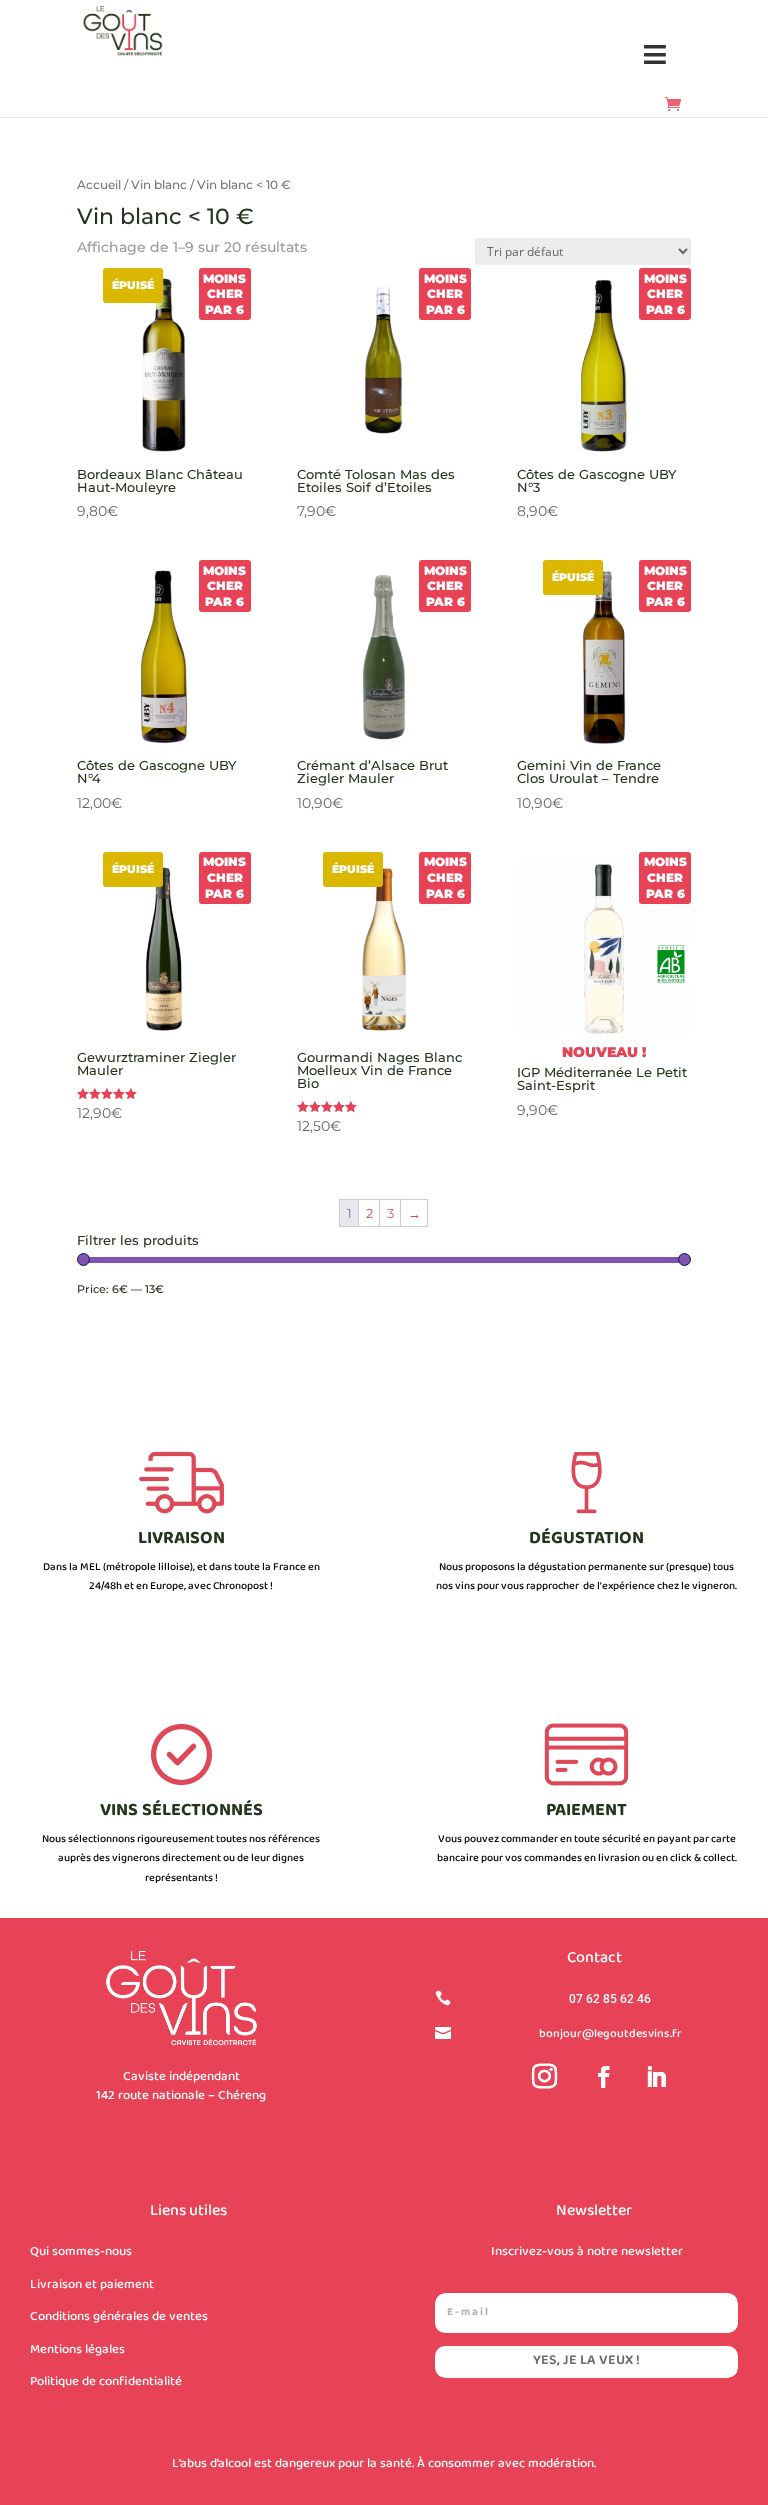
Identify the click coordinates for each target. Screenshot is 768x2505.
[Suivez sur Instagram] (545, 2077)
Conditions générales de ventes (119, 2317)
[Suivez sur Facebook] (604, 2077)
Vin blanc (159, 184)
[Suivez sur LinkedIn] (656, 2077)
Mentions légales (77, 2350)
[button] (655, 55)
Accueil (99, 184)
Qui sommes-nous (81, 2252)
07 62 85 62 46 (610, 1999)
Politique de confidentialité (106, 2382)
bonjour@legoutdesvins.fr (610, 2034)
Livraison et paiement (92, 2285)
